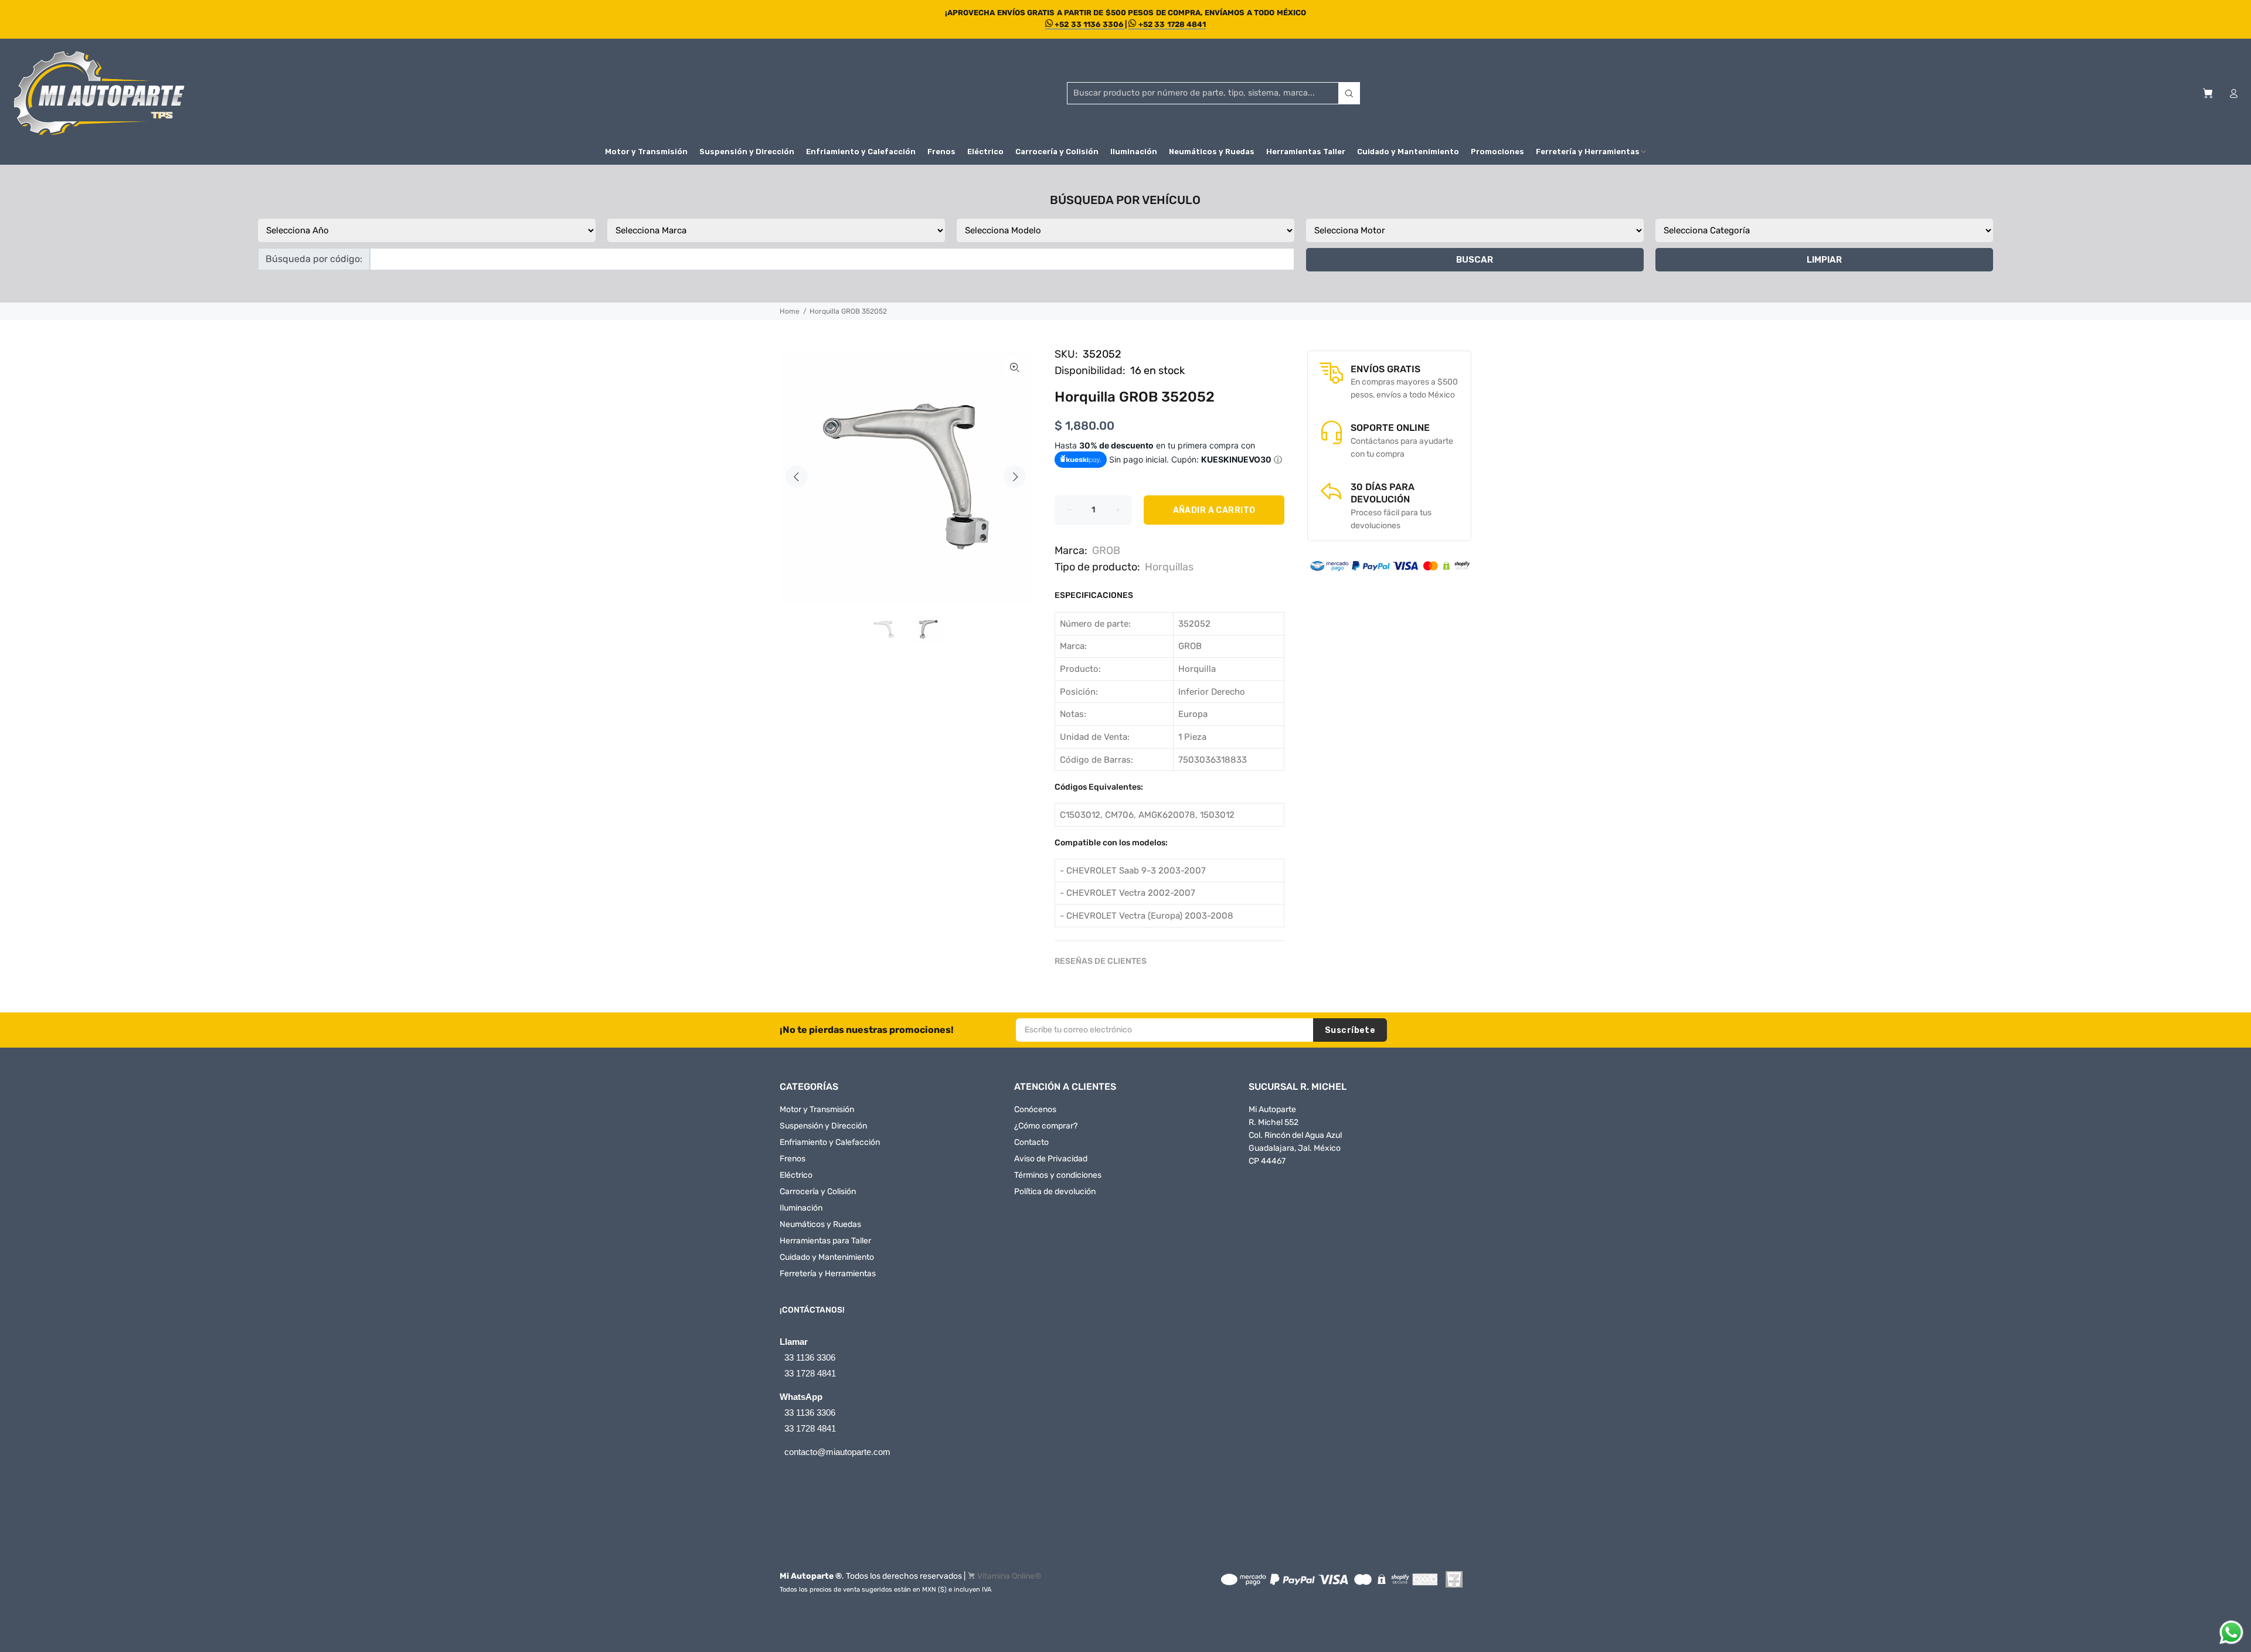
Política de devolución (1055, 1192)
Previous (797, 477)
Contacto (1031, 1142)
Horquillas (1169, 567)
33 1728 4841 (810, 1373)
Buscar (1475, 260)
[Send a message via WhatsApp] (2231, 1632)
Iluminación (801, 1208)
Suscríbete (1350, 1030)
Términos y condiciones (1058, 1175)
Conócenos (1035, 1109)
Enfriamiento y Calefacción (830, 1142)
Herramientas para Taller (825, 1241)
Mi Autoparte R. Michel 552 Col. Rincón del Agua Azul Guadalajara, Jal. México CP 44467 (1295, 1135)
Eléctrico (796, 1175)
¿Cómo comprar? (1046, 1126)
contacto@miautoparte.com (837, 1452)
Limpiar (1824, 260)
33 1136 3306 (810, 1357)
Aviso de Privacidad (1051, 1159)
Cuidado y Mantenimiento (827, 1257)
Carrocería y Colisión (818, 1192)
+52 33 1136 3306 (1089, 24)
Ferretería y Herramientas (828, 1274)
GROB (1106, 550)
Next (1015, 477)
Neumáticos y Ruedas (820, 1224)
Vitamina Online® (1009, 1576)
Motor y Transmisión (817, 1109)
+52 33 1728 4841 (1171, 24)
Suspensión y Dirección (823, 1126)
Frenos (793, 1159)
